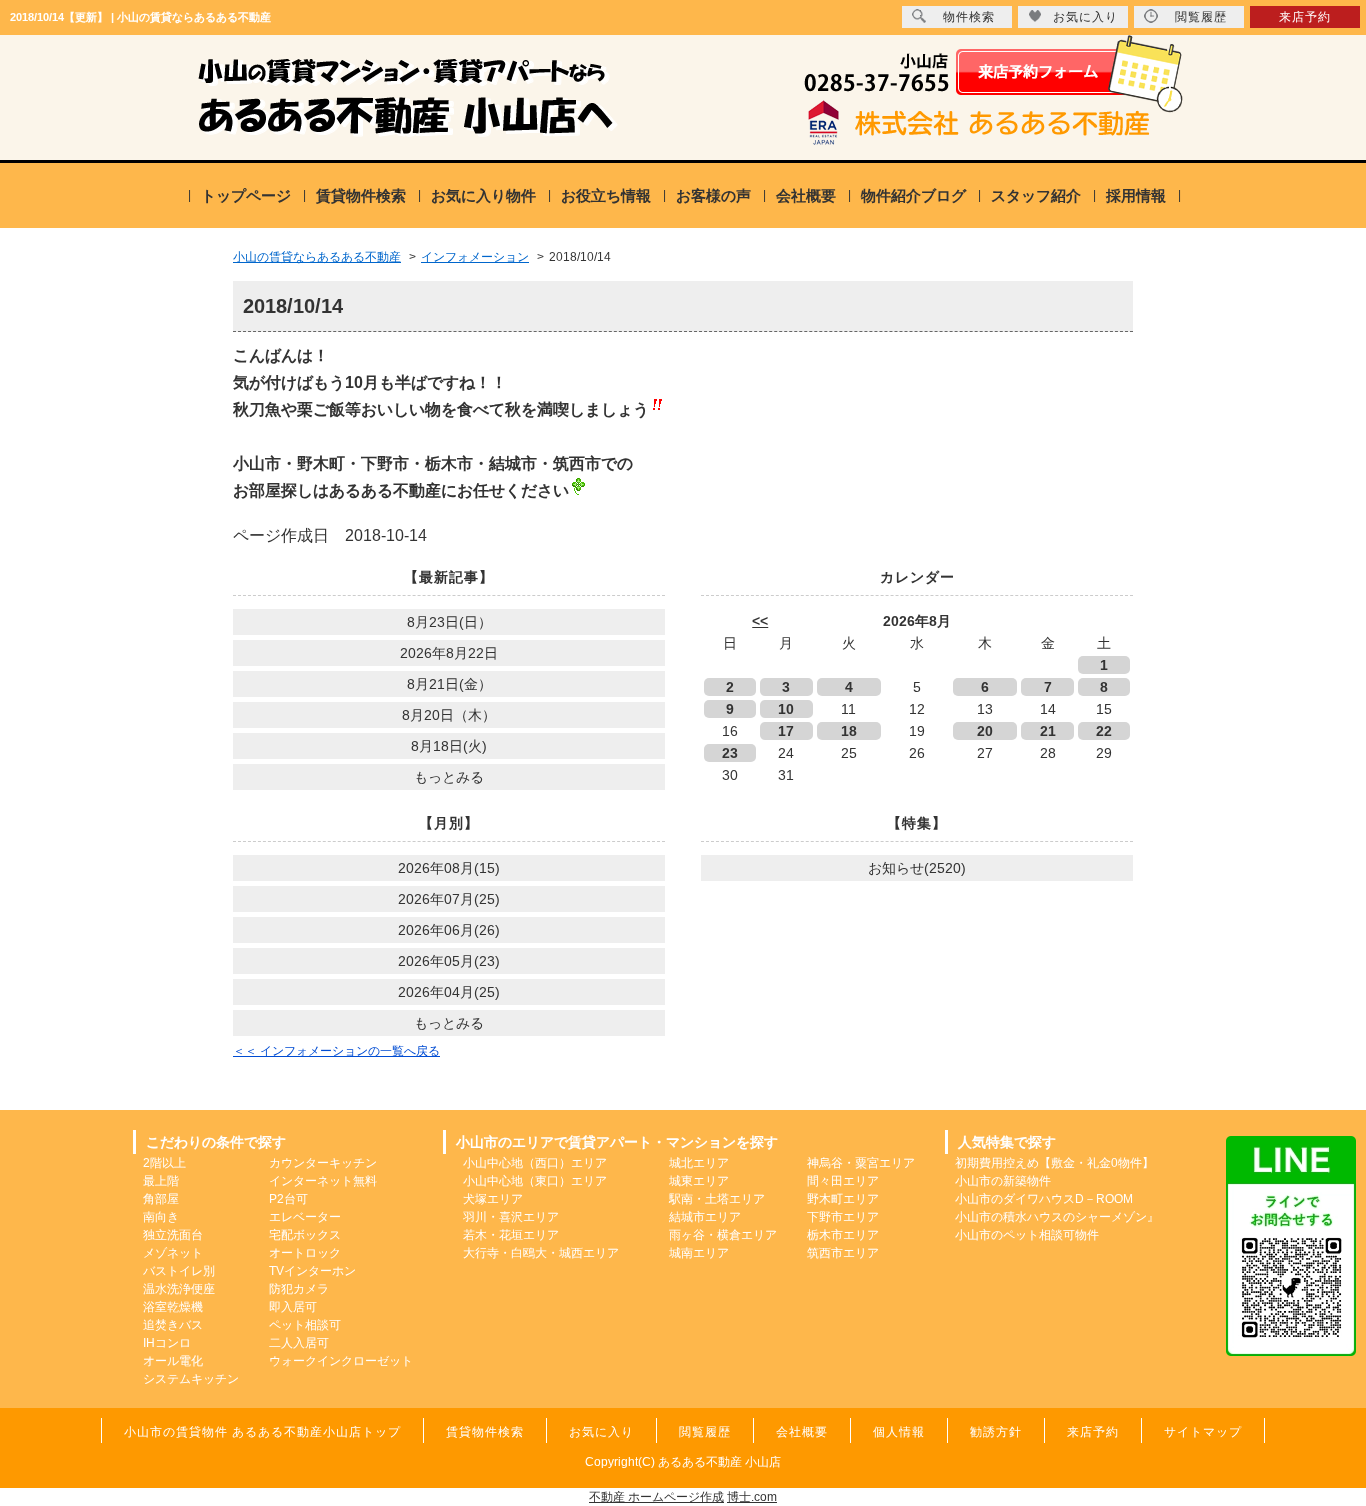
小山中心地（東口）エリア (535, 1181)
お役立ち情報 (606, 195)
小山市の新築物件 (1003, 1181)
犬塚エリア (493, 1199)
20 (985, 731)
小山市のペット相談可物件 (1027, 1235)
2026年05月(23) (449, 961)
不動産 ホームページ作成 (656, 1497)
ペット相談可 (305, 1325)
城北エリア (699, 1163)
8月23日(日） (449, 622)
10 (786, 709)
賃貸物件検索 (361, 195)
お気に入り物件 (483, 195)
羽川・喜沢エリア (511, 1217)
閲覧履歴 (1201, 17)
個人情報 (899, 1432)
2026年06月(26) (449, 930)
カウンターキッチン (323, 1163)
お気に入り (1085, 17)
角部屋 (161, 1199)
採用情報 (1136, 195)
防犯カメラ (299, 1289)
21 (1048, 731)
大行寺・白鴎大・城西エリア (541, 1253)
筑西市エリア (843, 1253)
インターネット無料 (323, 1181)
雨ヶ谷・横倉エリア (723, 1235)
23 (730, 753)
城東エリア (699, 1181)
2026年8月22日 (449, 653)
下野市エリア (843, 1217)
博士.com (752, 1497)
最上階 (161, 1181)
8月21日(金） (449, 684)
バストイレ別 (179, 1271)
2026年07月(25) (449, 899)
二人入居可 (299, 1343)
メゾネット (173, 1253)
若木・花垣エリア (511, 1235)
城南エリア (699, 1253)
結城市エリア (705, 1217)
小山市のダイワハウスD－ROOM (1044, 1199)
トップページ (246, 195)
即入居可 (293, 1307)
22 (1104, 731)
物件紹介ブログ (913, 195)
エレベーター (305, 1217)
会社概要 (806, 195)
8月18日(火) (449, 746)
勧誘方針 (996, 1432)
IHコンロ (167, 1343)
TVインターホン (312, 1271)
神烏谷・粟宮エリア (861, 1163)
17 (786, 731)
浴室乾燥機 (173, 1307)
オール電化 (173, 1361)
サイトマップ (1203, 1432)
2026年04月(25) (449, 992)
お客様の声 (713, 195)
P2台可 (288, 1199)
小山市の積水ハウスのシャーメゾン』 (1057, 1217)
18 (849, 731)
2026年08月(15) (449, 868)
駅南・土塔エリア (717, 1199)
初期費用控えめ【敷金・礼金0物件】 (1054, 1163)
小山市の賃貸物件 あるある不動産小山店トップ (262, 1432)
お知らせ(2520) (917, 868)
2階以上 (164, 1163)
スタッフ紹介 (1036, 195)
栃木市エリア (843, 1235)
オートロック (305, 1253)
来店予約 (1305, 17)
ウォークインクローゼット (341, 1361)
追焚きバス (173, 1325)
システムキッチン (191, 1379)
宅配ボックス (305, 1235)
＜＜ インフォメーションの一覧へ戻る (336, 1051)
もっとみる (449, 777)
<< (760, 621)
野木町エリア (843, 1199)
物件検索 (969, 17)
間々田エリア (843, 1181)
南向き (161, 1217)
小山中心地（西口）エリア (535, 1163)
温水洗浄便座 (179, 1289)
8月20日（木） (449, 715)
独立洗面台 (173, 1235)
